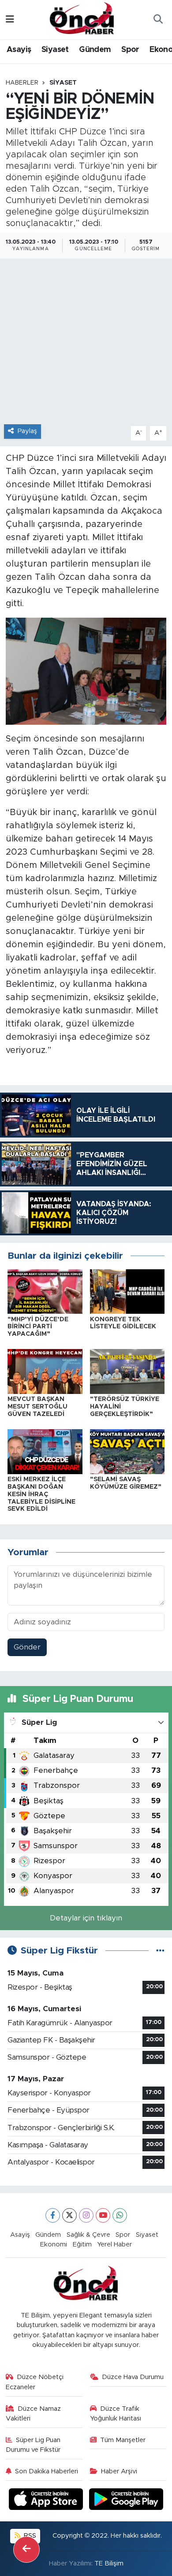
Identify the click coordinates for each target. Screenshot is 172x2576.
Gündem (95, 50)
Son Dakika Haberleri (47, 2471)
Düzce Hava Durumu (133, 2377)
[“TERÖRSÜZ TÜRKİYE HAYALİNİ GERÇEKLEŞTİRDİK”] (127, 1371)
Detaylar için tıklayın (86, 1918)
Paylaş (27, 431)
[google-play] (126, 2500)
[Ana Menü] (10, 20)
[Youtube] (103, 2215)
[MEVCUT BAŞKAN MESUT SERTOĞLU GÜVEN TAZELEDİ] (45, 1371)
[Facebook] (53, 2215)
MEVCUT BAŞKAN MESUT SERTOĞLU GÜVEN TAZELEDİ (37, 1407)
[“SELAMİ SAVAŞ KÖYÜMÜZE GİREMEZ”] (127, 1451)
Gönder (27, 1647)
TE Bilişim (109, 2563)
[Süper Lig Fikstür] (160, 1951)
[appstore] (47, 2500)
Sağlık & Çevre (88, 2235)
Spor (130, 50)
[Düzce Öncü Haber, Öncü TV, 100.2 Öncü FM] (82, 19)
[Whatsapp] (120, 2215)
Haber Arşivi (119, 2471)
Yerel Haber (114, 2244)
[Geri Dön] (26, 2550)
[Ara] (158, 20)
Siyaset (55, 50)
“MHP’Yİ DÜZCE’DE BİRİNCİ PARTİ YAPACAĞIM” (38, 1327)
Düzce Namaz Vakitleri (34, 2414)
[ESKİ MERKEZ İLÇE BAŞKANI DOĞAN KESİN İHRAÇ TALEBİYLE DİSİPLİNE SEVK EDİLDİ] (45, 1451)
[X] (69, 2215)
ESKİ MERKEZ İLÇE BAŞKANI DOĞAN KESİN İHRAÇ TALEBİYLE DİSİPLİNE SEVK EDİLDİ (41, 1494)
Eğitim (82, 2244)
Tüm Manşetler (123, 2440)
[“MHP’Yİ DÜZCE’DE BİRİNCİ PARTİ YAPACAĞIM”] (45, 1291)
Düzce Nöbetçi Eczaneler (35, 2382)
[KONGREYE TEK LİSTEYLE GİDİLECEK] (127, 1291)
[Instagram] (86, 2215)
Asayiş (19, 50)
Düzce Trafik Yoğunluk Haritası (116, 2414)
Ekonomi (54, 2244)
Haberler (22, 83)
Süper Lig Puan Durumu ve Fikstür (33, 2445)
